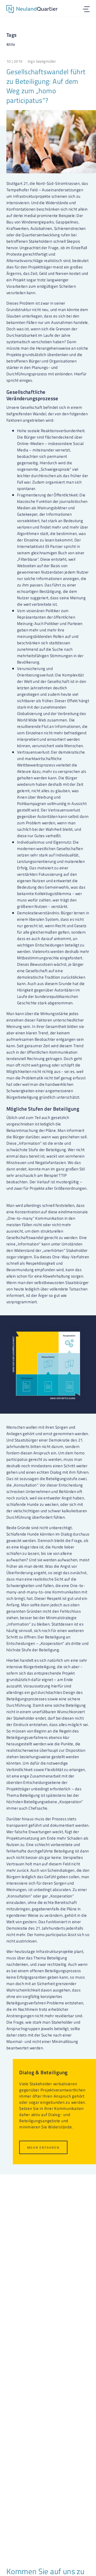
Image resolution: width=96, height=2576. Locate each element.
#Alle (11, 44)
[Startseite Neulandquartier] (32, 10)
